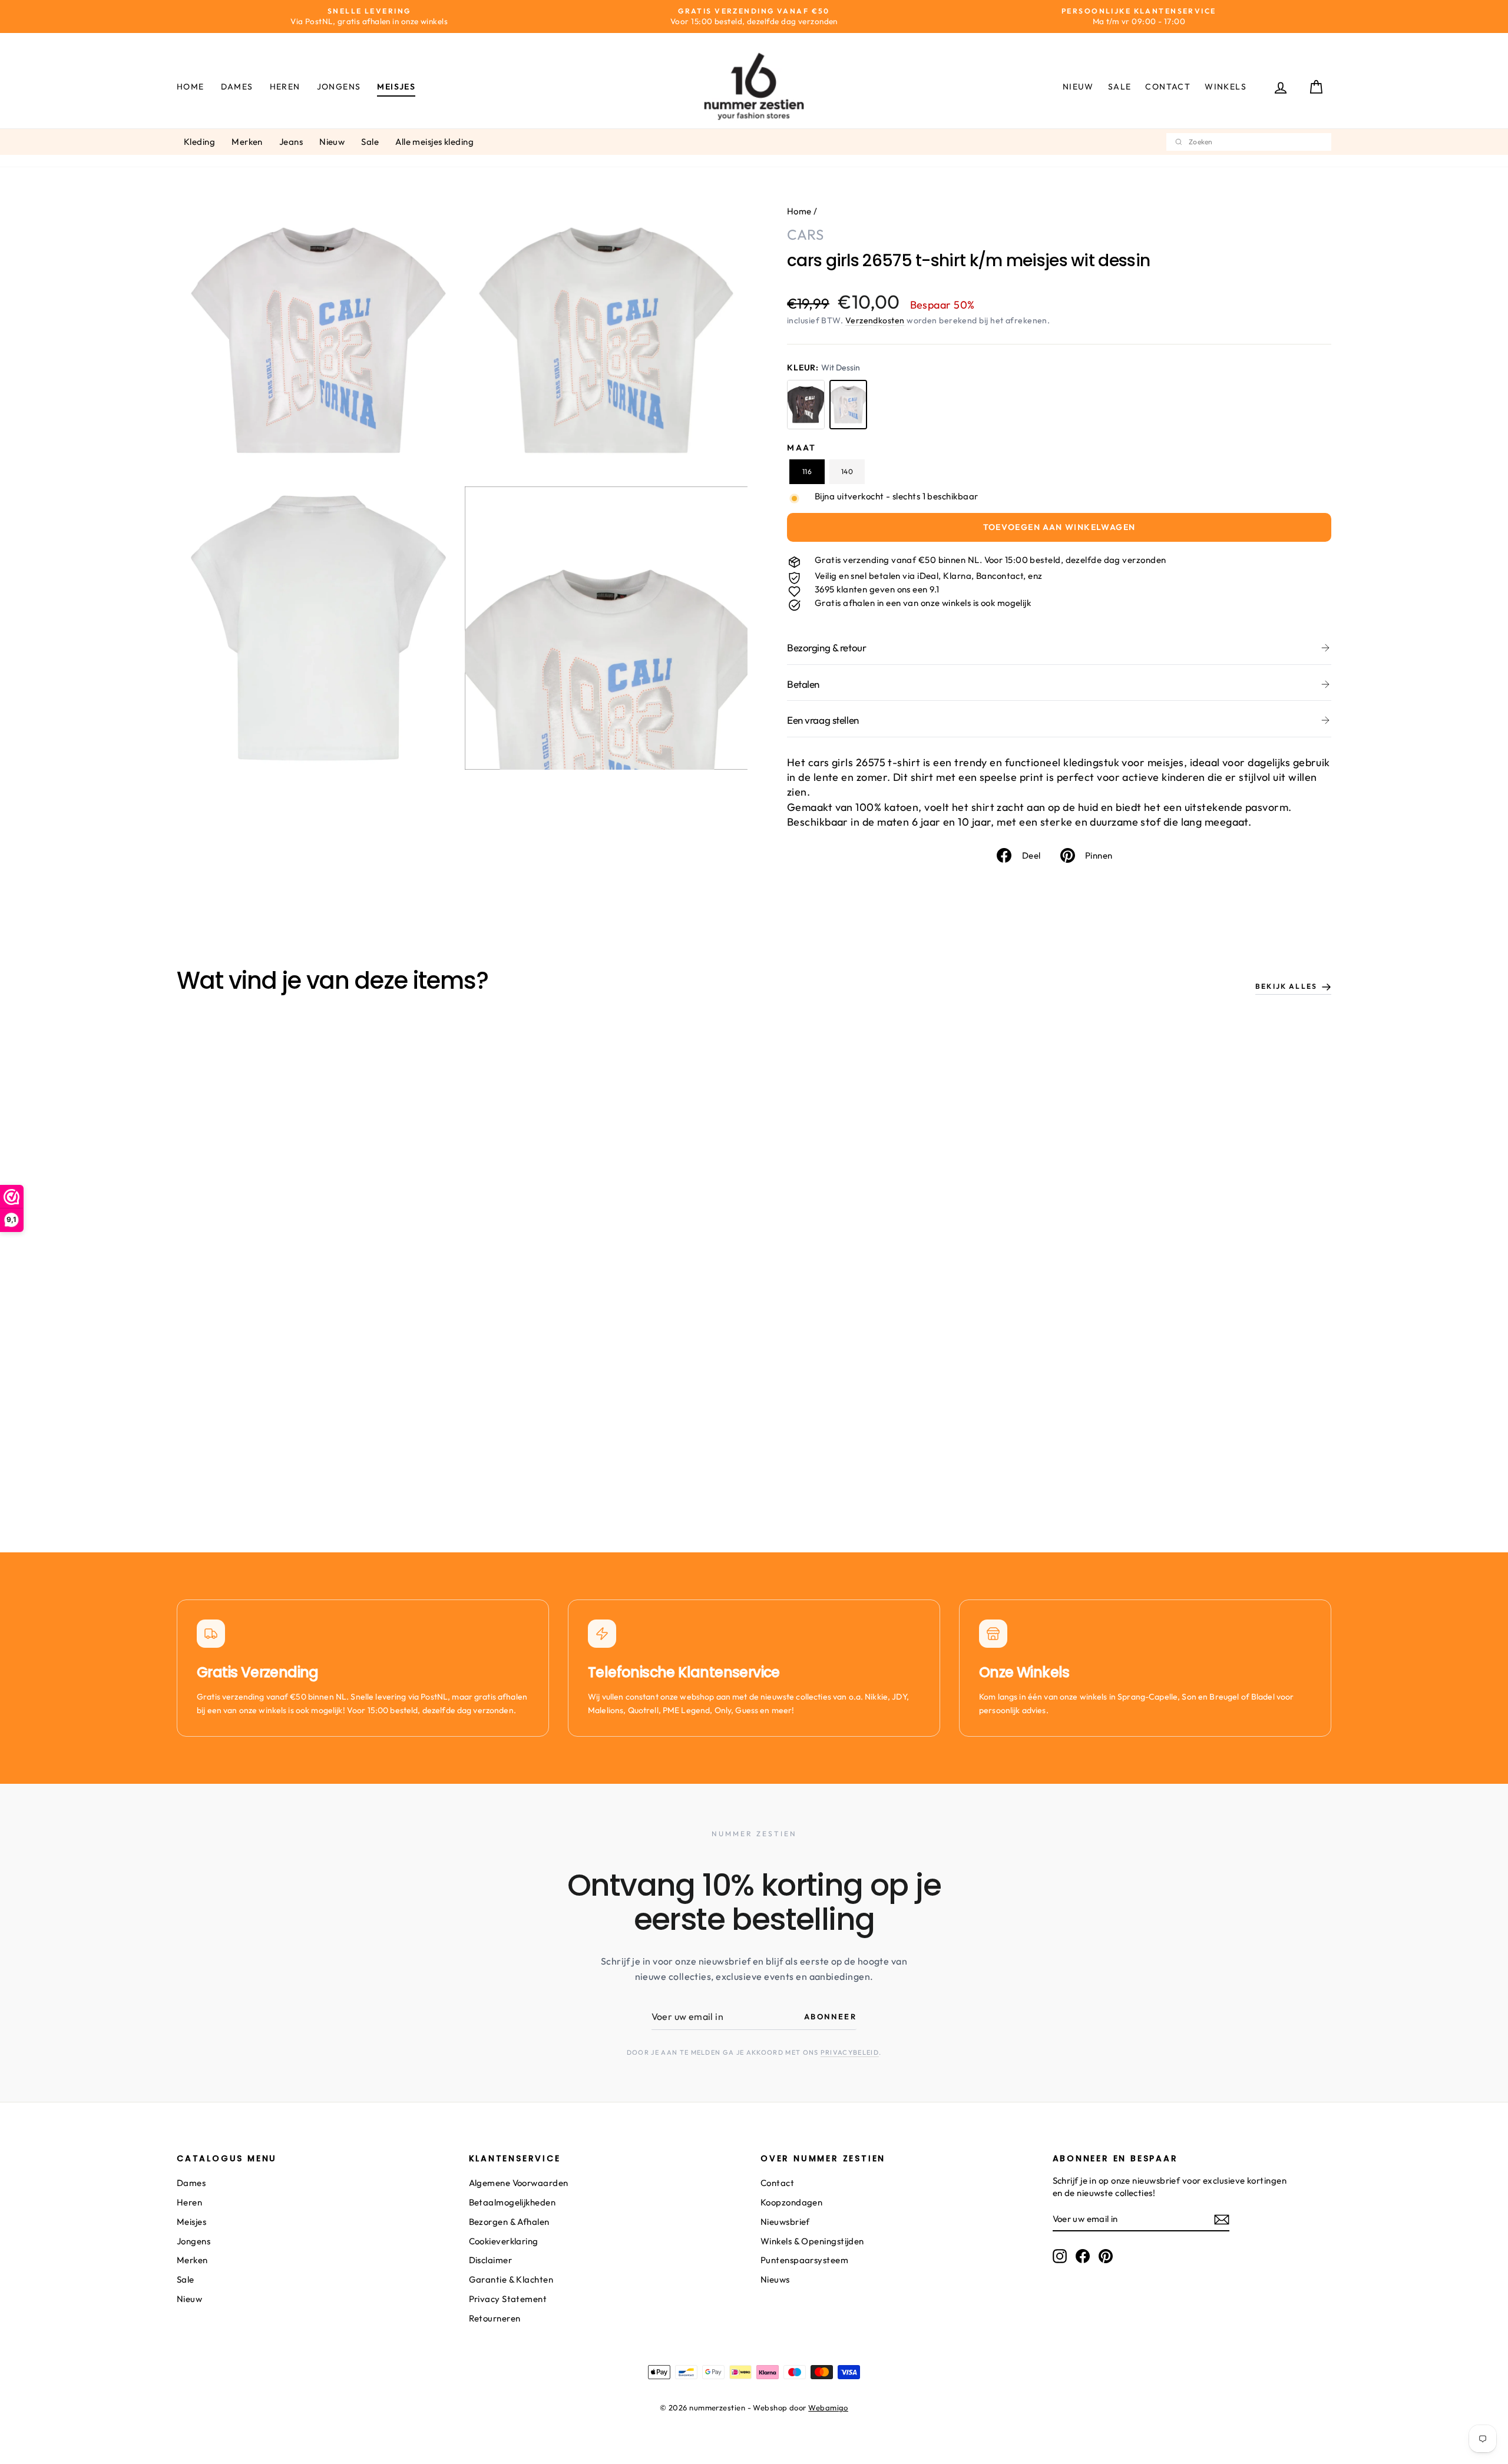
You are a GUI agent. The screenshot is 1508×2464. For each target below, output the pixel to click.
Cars (805, 234)
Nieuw (1078, 87)
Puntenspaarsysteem (804, 2260)
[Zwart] (806, 405)
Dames (237, 87)
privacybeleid (850, 2052)
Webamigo (828, 2407)
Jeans (291, 142)
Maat (802, 448)
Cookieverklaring (504, 2241)
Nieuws (775, 2279)
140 (847, 471)
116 (807, 471)
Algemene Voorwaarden (519, 2183)
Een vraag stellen (823, 720)
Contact (1168, 87)
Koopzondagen (791, 2202)
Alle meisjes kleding (434, 142)
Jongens (339, 87)
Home (191, 87)
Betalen (803, 684)
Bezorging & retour (826, 648)
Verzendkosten (875, 320)
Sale (1120, 87)
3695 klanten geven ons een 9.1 (877, 589)
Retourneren (495, 2318)
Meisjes (396, 87)
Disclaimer (491, 2260)
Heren (285, 87)
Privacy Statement (508, 2299)
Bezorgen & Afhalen (509, 2222)
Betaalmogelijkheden (512, 2202)
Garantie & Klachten (511, 2279)
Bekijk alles (1286, 986)
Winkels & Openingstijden (812, 2241)
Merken (247, 142)
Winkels (1226, 87)
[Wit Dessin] (848, 405)
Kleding (199, 142)
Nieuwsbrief (785, 2222)
